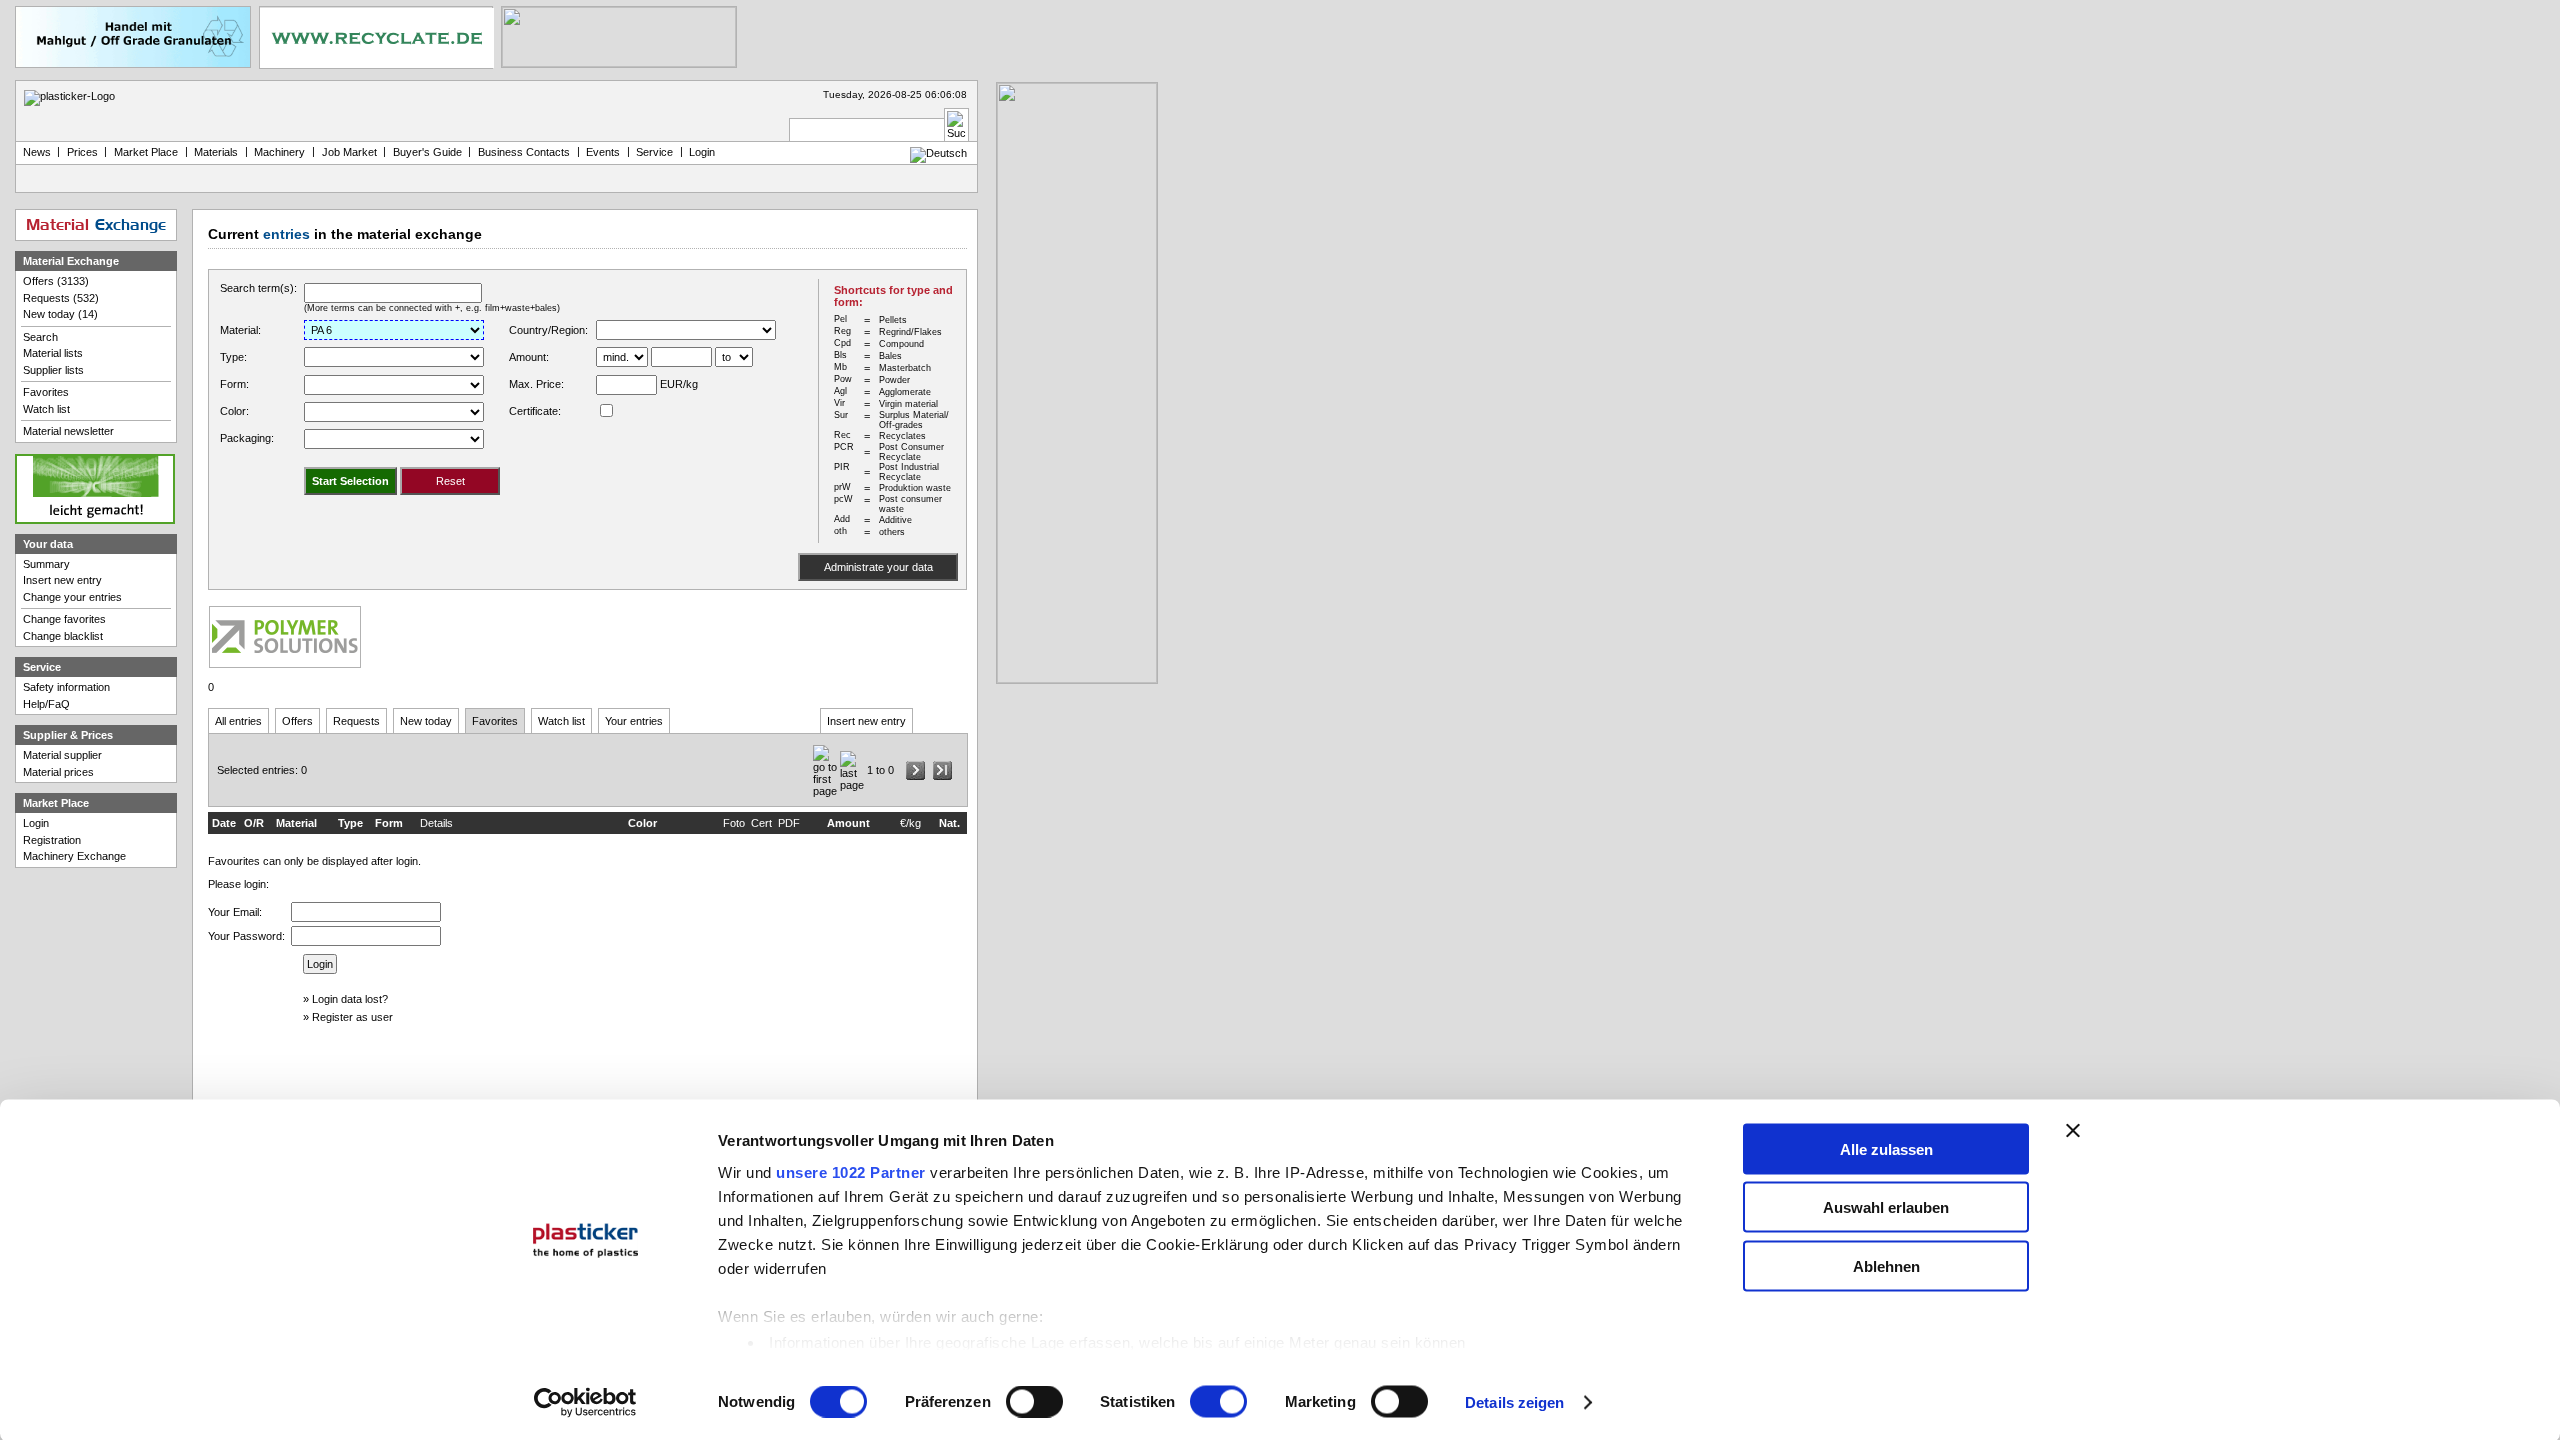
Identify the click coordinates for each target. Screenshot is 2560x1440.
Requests (356, 721)
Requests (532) (61, 298)
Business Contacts (524, 152)
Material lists (53, 353)
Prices (82, 152)
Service (654, 152)
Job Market (349, 152)
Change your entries (72, 597)
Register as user (352, 1017)
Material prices (58, 772)
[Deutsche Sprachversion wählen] (938, 153)
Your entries (634, 721)
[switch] (1034, 1402)
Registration (52, 840)
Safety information (66, 687)
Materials (216, 152)
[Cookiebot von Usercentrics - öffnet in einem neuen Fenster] (585, 1403)
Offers (297, 721)
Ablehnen (1886, 1265)
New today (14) (60, 314)
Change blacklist (63, 636)
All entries (238, 721)
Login (36, 823)
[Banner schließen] (2073, 1130)
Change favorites (64, 619)
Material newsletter (68, 431)
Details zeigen (1514, 1402)
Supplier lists (53, 370)
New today (426, 721)
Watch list (561, 721)
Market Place (146, 152)
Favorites (495, 721)
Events (603, 152)
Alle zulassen (1886, 1148)
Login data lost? (350, 999)
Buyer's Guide (427, 152)
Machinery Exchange (74, 856)
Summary (46, 564)
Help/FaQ (46, 704)
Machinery (279, 152)
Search (40, 337)
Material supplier (62, 755)
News (37, 152)
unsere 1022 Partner (851, 1171)
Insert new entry (866, 721)
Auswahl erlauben (1886, 1207)
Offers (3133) (56, 281)
